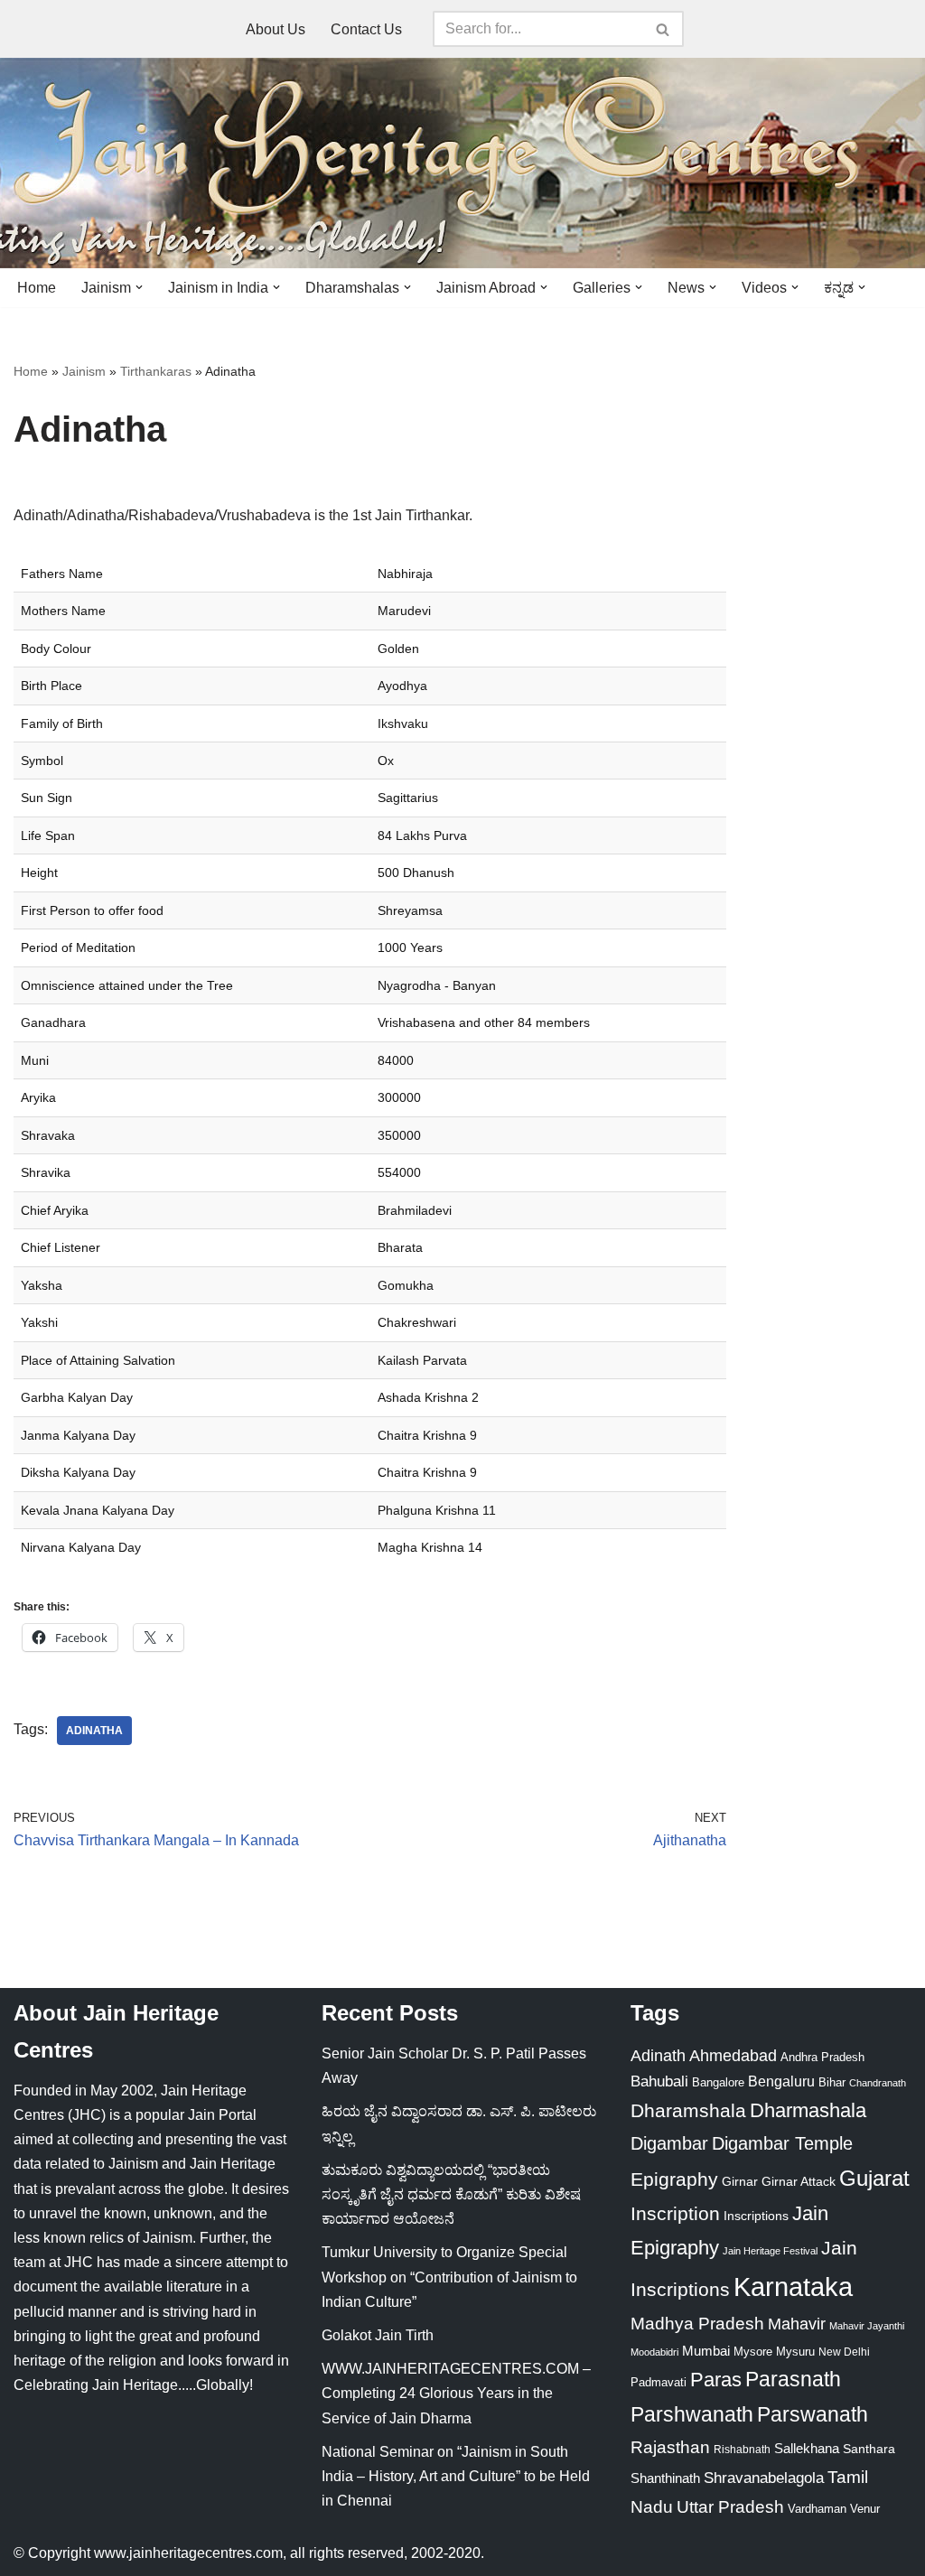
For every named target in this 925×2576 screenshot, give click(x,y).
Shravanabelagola (764, 2478)
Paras (716, 2380)
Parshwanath (692, 2414)
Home (37, 288)
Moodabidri (654, 2352)
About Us (276, 29)
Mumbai (706, 2351)
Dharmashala (808, 2110)
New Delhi (844, 2352)
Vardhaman (817, 2509)
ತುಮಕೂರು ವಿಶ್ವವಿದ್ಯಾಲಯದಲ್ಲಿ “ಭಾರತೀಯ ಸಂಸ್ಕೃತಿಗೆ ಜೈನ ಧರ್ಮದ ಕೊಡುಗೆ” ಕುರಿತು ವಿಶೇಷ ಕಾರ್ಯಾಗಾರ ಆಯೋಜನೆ (451, 2194)
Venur (865, 2509)
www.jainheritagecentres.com (188, 2553)
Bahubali (659, 2081)
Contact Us (366, 29)
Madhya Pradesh (697, 2324)
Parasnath (793, 2380)
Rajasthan (670, 2447)
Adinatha (94, 1731)
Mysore (753, 2352)
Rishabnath (742, 2450)
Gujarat (874, 2178)
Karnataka (793, 2287)
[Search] (663, 29)
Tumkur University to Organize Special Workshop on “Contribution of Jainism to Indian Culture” (449, 2277)
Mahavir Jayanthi (867, 2326)
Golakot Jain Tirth (378, 2335)
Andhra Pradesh (822, 2058)
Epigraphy (674, 2179)
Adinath (658, 2055)
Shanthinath (665, 2478)
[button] (139, 287)
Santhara (869, 2449)
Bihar (832, 2082)
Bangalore (718, 2082)
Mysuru (795, 2352)
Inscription (675, 2214)
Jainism (84, 371)
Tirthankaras (156, 371)
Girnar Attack (799, 2181)
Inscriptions (756, 2216)
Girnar (740, 2181)
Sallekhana (807, 2448)
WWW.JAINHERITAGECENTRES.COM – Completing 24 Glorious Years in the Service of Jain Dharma (456, 2393)
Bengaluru (781, 2081)
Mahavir (797, 2324)
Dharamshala (688, 2110)
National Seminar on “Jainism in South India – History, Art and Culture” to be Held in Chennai (456, 2476)
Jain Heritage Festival (770, 2251)
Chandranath (878, 2083)
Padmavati (659, 2382)
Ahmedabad (733, 2056)
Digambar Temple (782, 2143)
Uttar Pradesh (730, 2507)
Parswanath (813, 2415)
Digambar (669, 2143)
